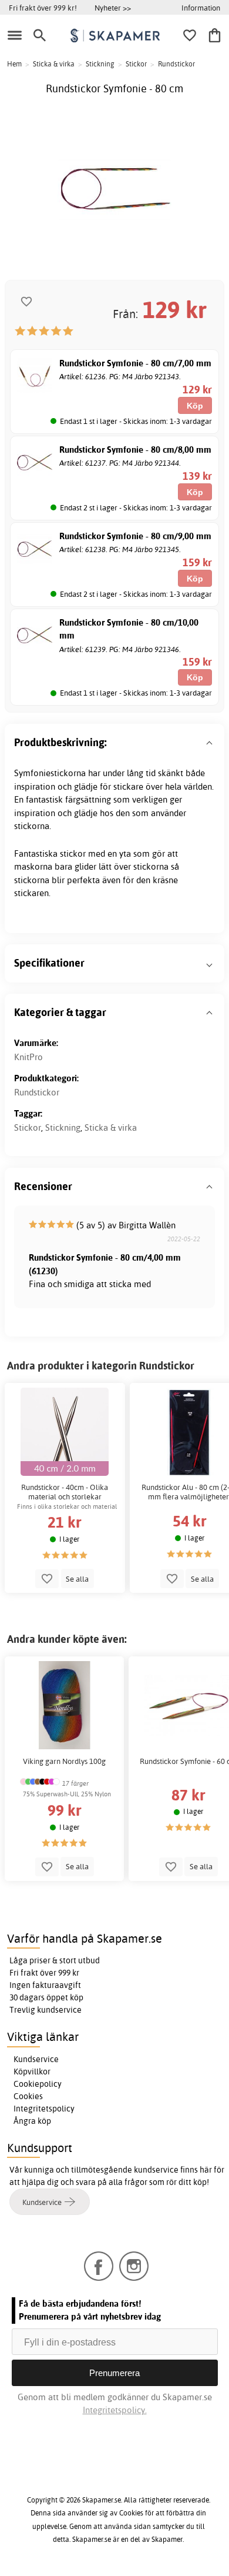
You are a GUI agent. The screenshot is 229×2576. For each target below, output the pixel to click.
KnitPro (28, 1057)
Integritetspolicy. (115, 2410)
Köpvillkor (32, 2072)
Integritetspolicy (44, 2109)
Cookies (28, 2096)
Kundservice (36, 2059)
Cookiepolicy (38, 2084)
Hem (14, 64)
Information (201, 8)
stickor (73, 853)
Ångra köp (32, 2121)
